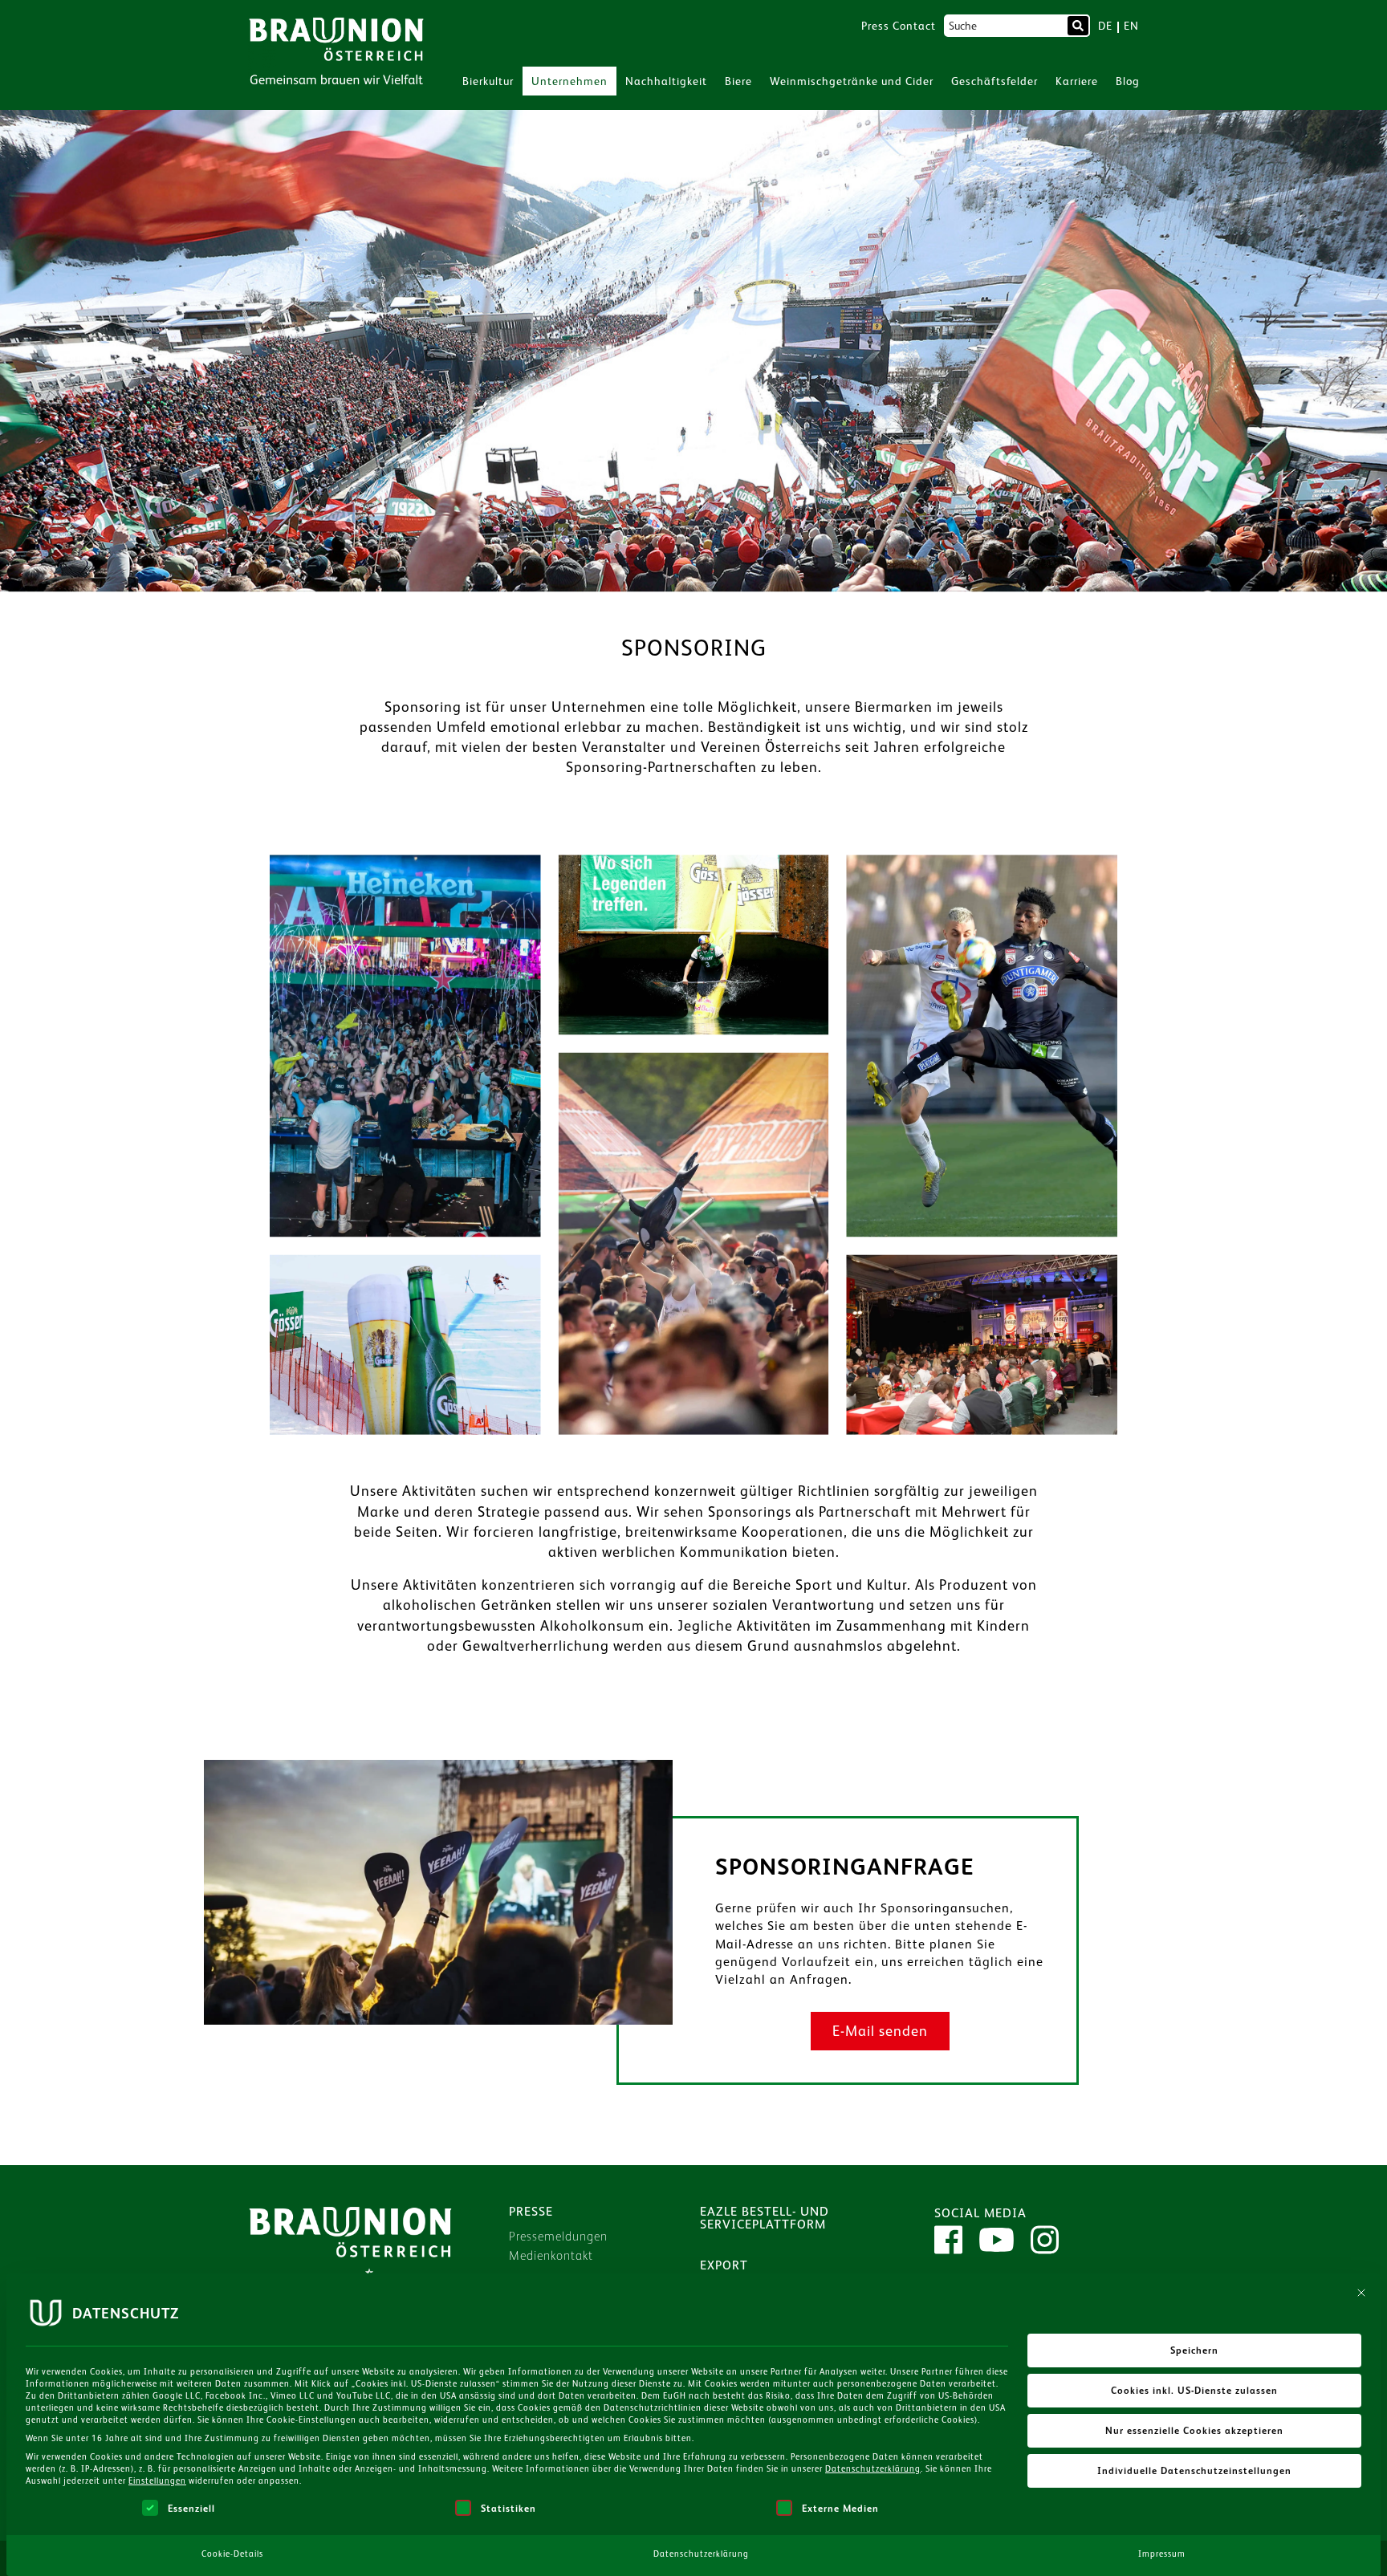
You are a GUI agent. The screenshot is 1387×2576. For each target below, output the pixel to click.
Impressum (1162, 2554)
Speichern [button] (1194, 2350)
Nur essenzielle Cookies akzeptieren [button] (1194, 2431)
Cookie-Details (232, 2554)
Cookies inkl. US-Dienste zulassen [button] (1194, 2391)
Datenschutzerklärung (873, 2468)
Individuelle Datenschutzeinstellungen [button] (1194, 2471)
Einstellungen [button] (157, 2481)
